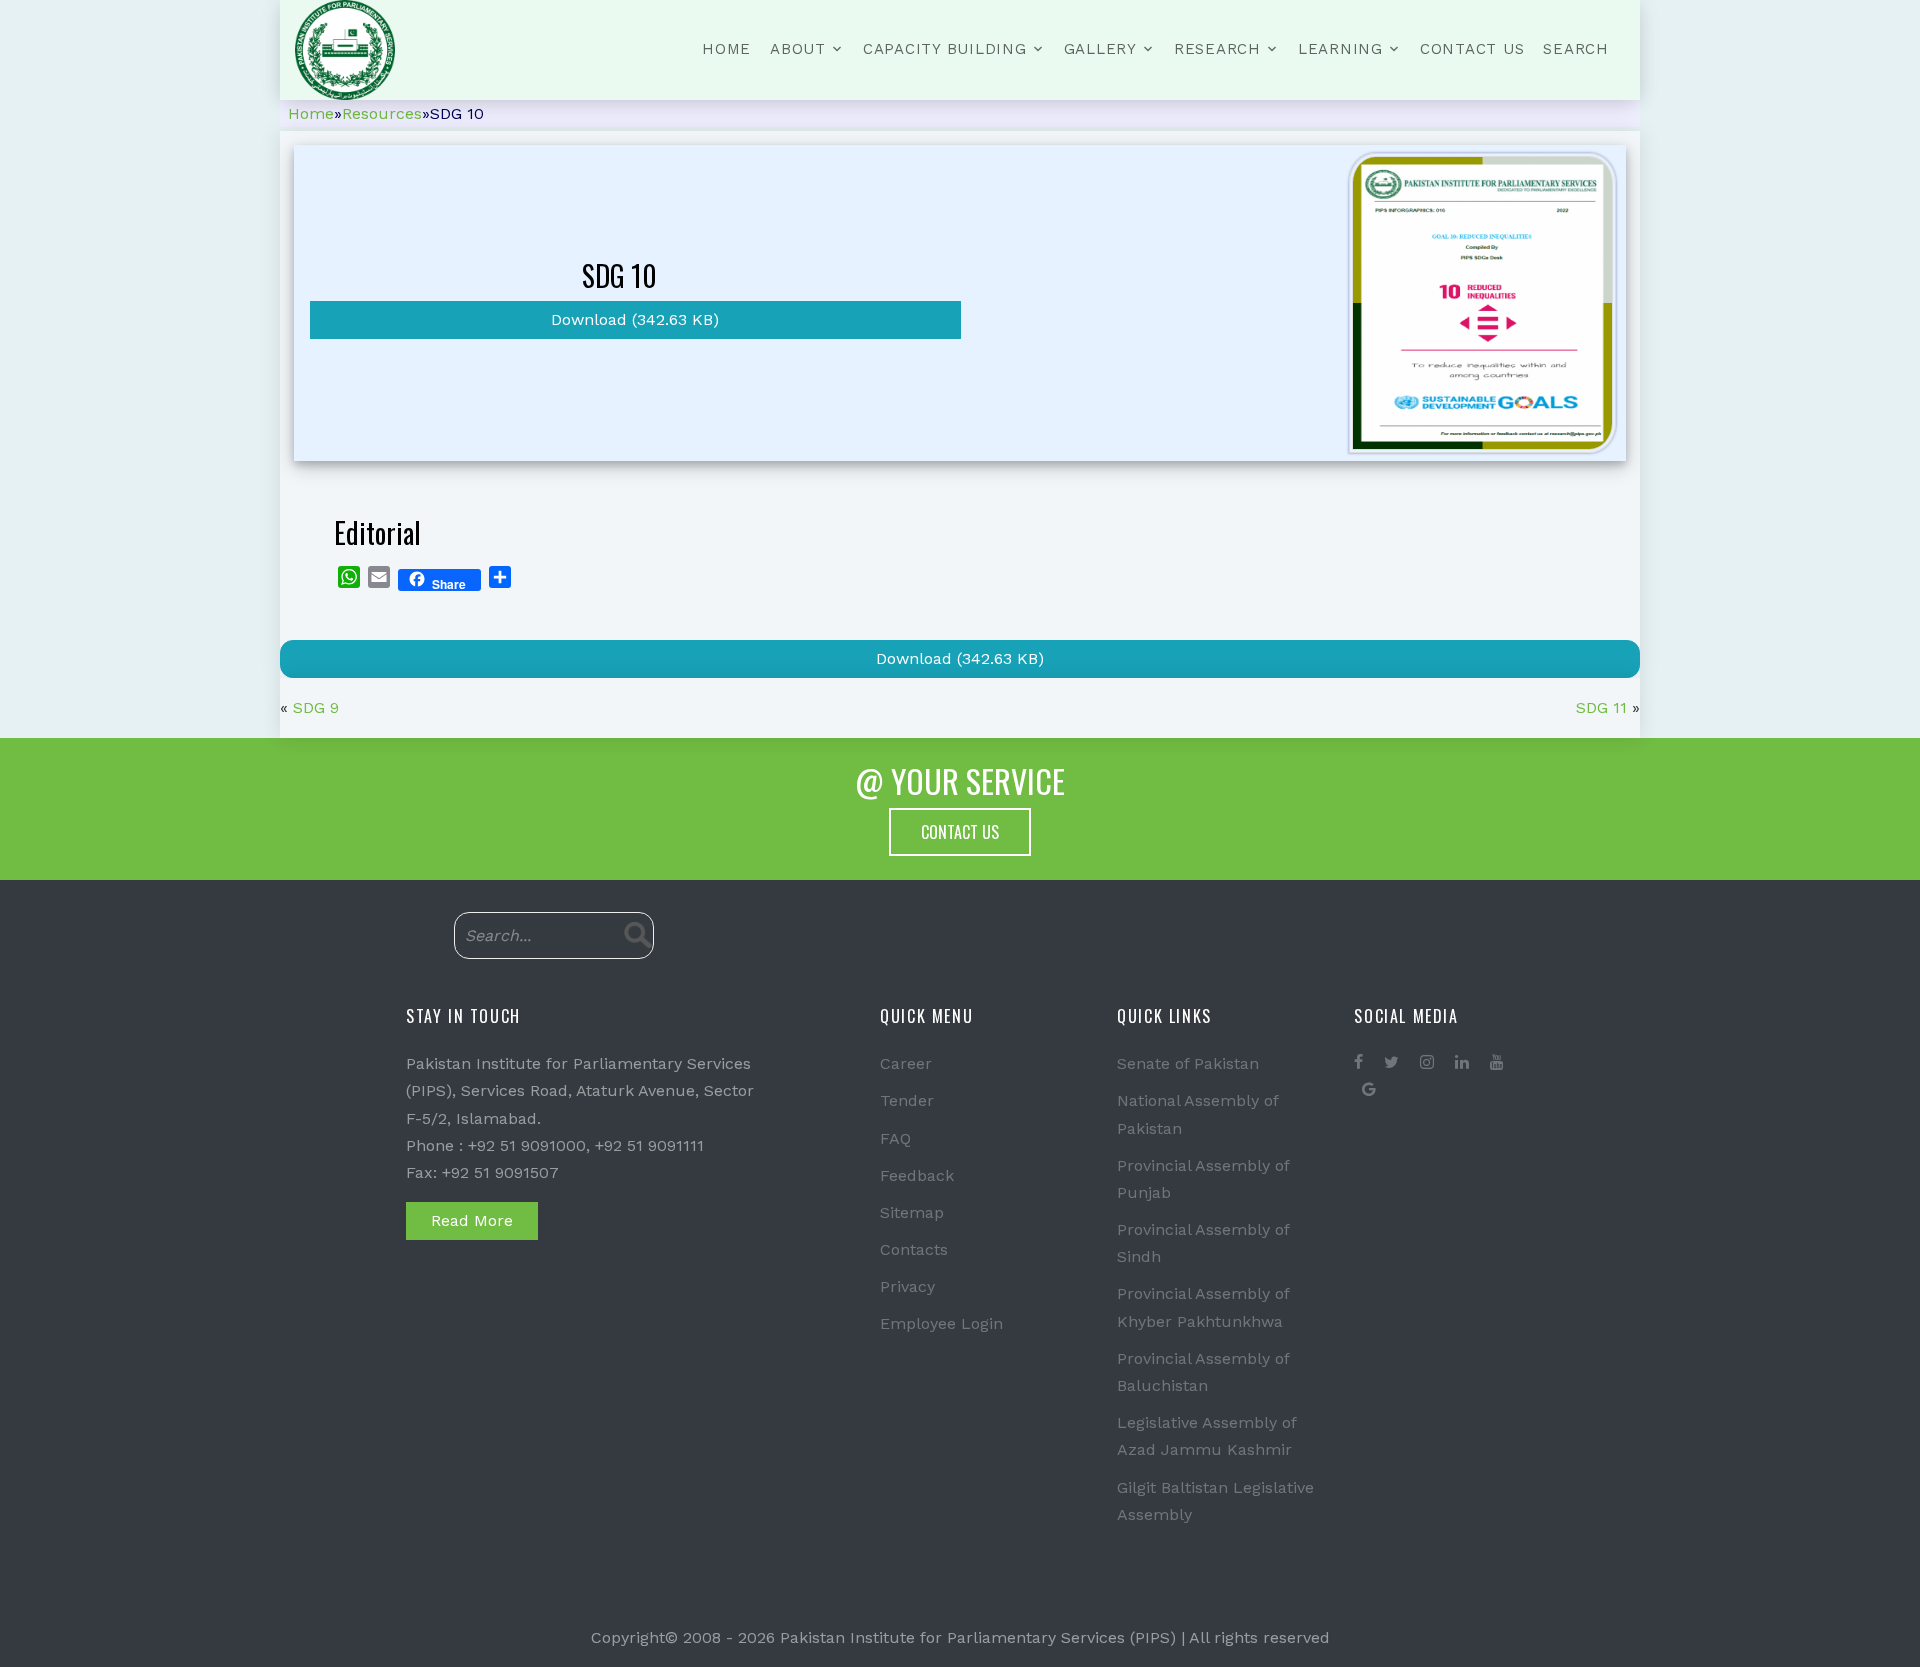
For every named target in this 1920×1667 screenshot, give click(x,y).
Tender (907, 1100)
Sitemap (912, 1212)
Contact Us (1472, 49)
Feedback (917, 1175)
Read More (472, 1220)
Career (906, 1063)
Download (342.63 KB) (635, 319)
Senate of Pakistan (1188, 1063)
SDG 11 (1601, 707)
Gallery (1100, 49)
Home (726, 49)
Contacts (914, 1249)
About (798, 49)
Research (1217, 49)
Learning (1340, 49)
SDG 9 (316, 707)
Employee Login (941, 1323)
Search (1576, 49)
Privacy (907, 1286)
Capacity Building (945, 49)
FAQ (895, 1138)
